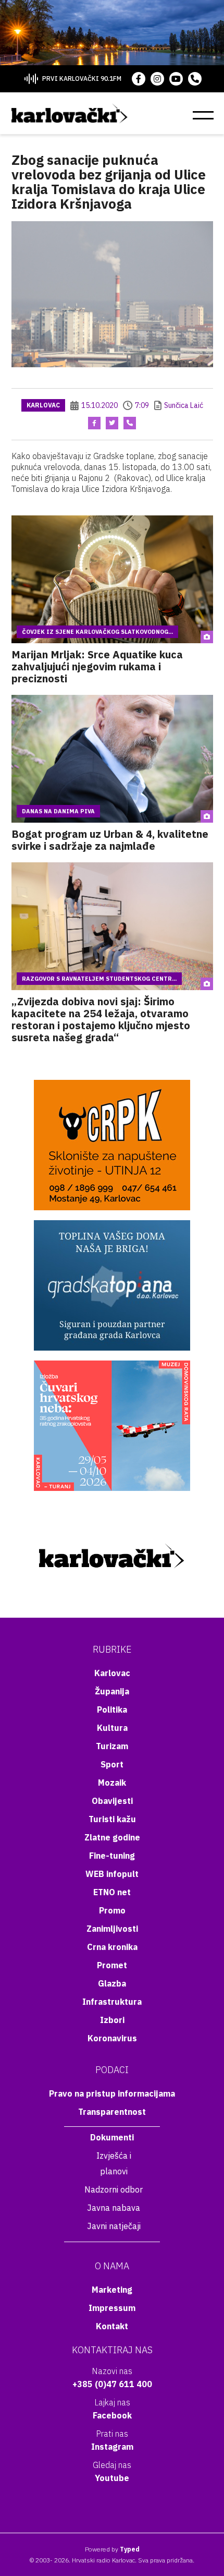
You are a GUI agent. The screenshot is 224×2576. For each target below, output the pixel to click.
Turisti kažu (112, 1819)
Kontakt (112, 2326)
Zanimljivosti (112, 1929)
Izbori (112, 2020)
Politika (112, 1710)
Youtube (112, 2478)
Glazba (112, 1983)
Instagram (112, 2447)
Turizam (112, 1746)
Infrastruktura (112, 2002)
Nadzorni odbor (114, 2189)
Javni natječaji (114, 2226)
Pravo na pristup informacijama (112, 2093)
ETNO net (112, 1892)
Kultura (112, 1728)
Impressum (112, 2308)
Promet (112, 1965)
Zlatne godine (112, 1837)
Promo (112, 1910)
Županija (112, 1691)
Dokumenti (112, 2137)
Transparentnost (112, 2112)
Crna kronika (112, 1947)
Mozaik (112, 1783)
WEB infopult (112, 1874)
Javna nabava (114, 2208)
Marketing (112, 2290)
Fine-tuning (112, 1856)
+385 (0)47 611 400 (112, 2384)
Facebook (112, 2415)
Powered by (112, 2549)
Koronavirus (112, 2038)
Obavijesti (112, 1801)
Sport (112, 1764)
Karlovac (43, 405)
